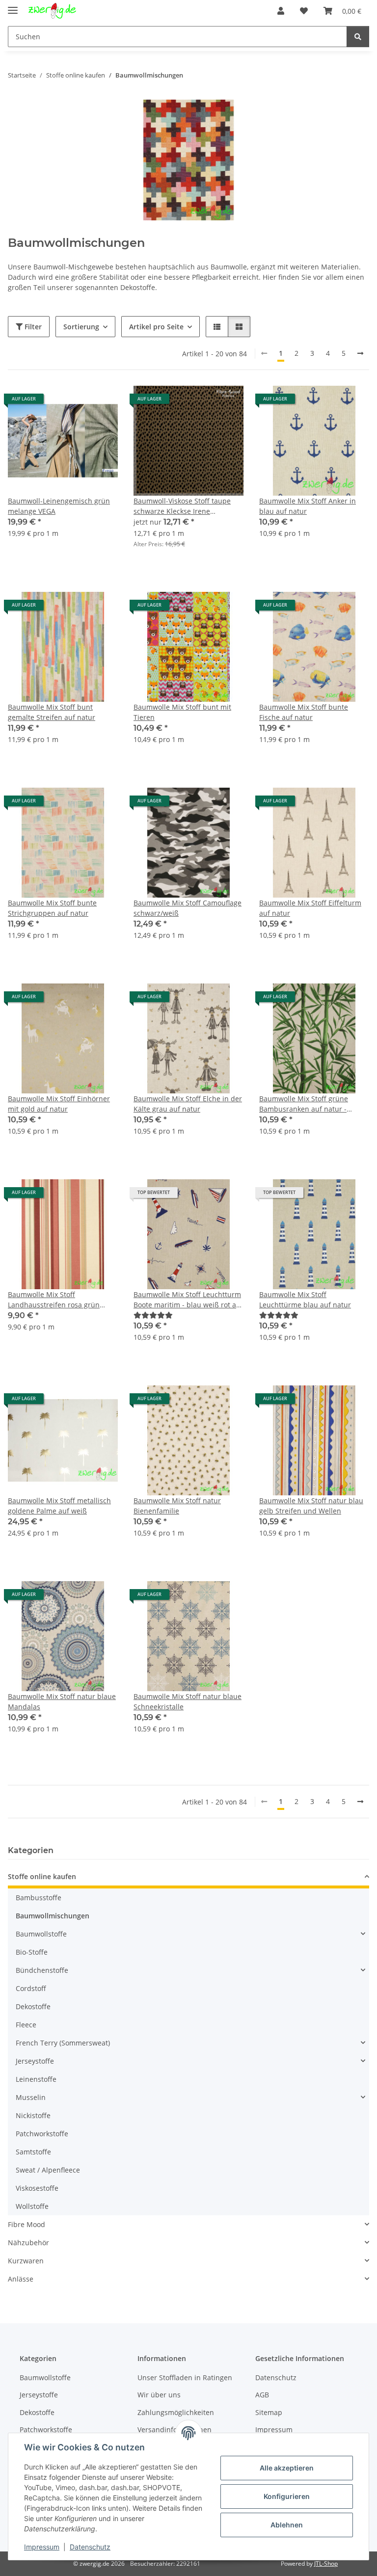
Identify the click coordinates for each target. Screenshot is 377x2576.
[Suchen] (358, 37)
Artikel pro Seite (156, 327)
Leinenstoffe (36, 2079)
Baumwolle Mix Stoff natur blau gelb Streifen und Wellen (311, 1506)
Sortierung (81, 327)
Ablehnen (287, 2525)
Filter (32, 327)
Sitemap (269, 2412)
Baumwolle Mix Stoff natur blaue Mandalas (62, 1701)
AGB (262, 2395)
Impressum (42, 2547)
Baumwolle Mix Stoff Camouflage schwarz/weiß (188, 908)
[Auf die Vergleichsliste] (76, 402)
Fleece (26, 2025)
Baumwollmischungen (53, 1916)
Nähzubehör (28, 2243)
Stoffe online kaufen (42, 1876)
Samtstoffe (33, 2152)
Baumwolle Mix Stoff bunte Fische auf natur (304, 712)
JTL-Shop (326, 2563)
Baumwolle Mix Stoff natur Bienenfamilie (177, 1506)
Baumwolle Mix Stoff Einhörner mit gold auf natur (59, 1104)
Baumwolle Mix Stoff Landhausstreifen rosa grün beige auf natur (54, 1300)
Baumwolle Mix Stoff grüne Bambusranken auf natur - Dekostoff (304, 1104)
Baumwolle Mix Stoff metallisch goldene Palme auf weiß (59, 1506)
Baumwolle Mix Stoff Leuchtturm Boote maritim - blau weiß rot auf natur (188, 1300)
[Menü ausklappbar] (13, 6)
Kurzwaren (26, 2261)
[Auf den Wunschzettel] (101, 402)
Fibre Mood (27, 2224)
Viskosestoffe (37, 2188)
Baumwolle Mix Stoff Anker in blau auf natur (308, 506)
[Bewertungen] (153, 1315)
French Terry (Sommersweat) (63, 2043)
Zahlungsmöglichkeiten (176, 2412)
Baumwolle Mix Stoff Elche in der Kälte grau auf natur (188, 1104)
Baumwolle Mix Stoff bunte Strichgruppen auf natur (52, 908)
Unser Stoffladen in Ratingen (185, 2377)
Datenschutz (90, 2547)
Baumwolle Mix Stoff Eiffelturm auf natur (310, 908)
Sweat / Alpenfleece (48, 2170)
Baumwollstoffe (41, 1934)
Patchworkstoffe (42, 2134)
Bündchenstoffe (42, 1970)
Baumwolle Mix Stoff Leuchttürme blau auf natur (305, 1300)
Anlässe (21, 2279)
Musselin (31, 2097)
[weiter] (360, 353)
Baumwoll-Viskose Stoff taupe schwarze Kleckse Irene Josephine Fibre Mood (182, 506)
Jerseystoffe (35, 2061)
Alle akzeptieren (287, 2468)
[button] (281, 11)
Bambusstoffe (39, 1898)
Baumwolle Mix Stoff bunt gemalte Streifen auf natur (52, 712)
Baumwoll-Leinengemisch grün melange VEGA (59, 506)
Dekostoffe (33, 2006)
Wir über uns (159, 2395)
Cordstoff (31, 1988)
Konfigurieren (287, 2496)
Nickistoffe (33, 2115)
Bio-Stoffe (32, 1952)
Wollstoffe (32, 2206)
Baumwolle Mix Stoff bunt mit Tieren (182, 712)
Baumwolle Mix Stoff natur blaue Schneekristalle (188, 1701)
